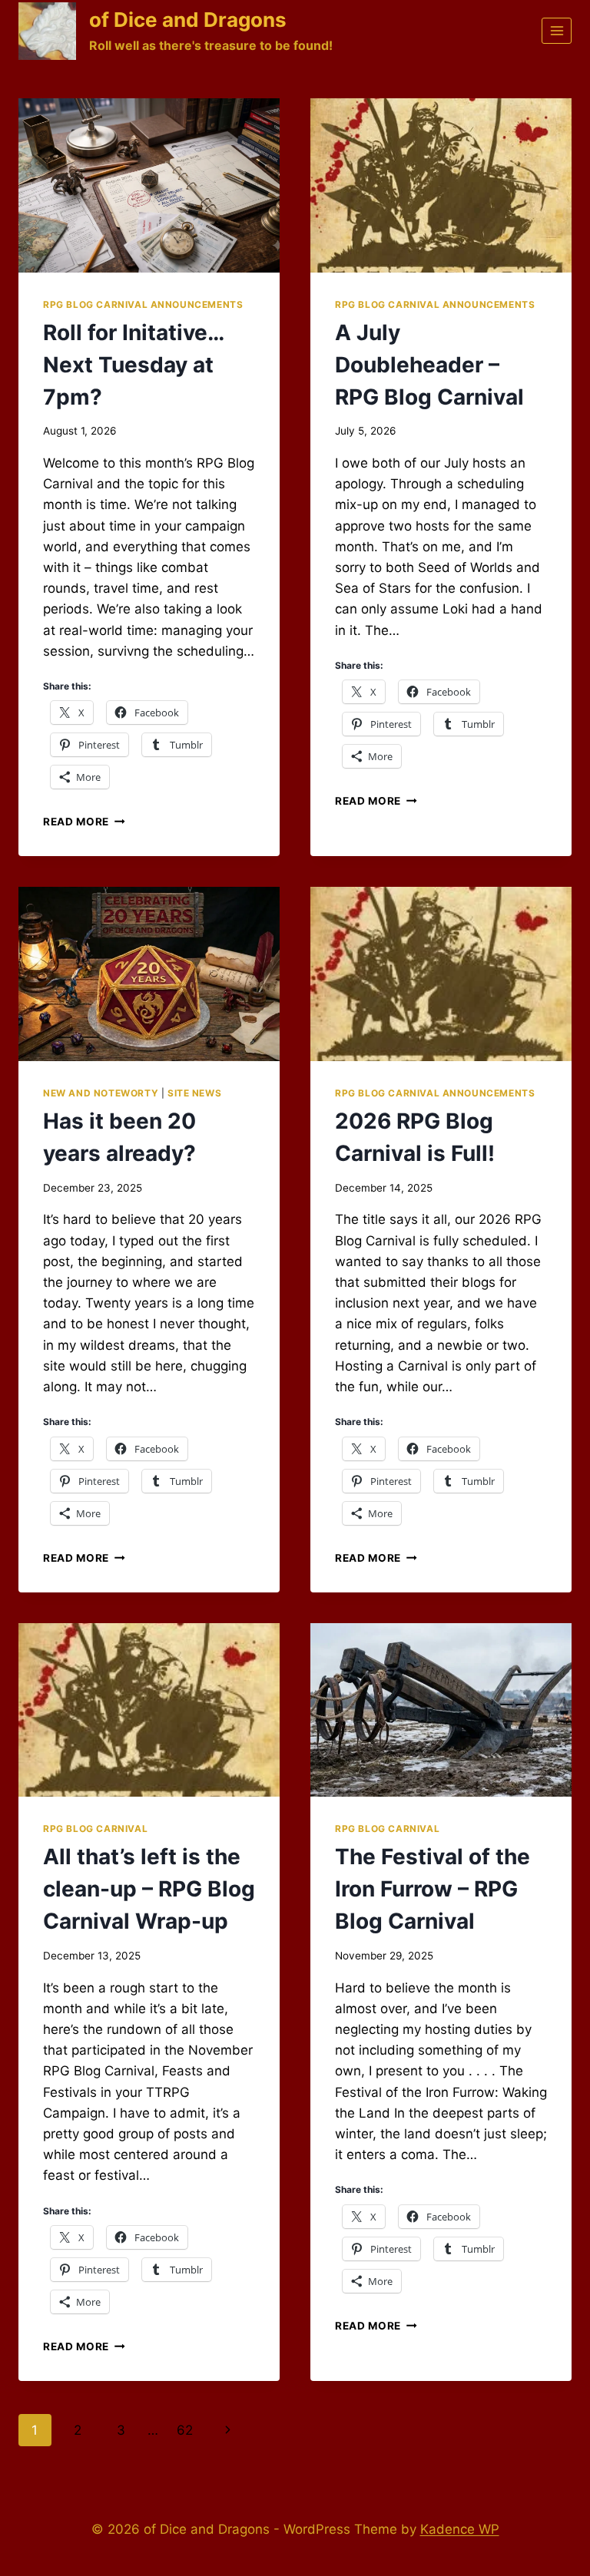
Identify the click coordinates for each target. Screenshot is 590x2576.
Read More (84, 822)
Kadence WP (460, 2529)
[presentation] (149, 185)
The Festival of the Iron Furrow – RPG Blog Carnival (433, 1889)
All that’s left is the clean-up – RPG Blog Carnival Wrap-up (149, 1889)
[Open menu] (557, 30)
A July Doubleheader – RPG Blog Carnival (429, 365)
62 (185, 2430)
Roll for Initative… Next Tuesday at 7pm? (133, 365)
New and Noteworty (101, 1093)
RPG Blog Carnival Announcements (143, 304)
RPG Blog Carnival (95, 1829)
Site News (194, 1093)
